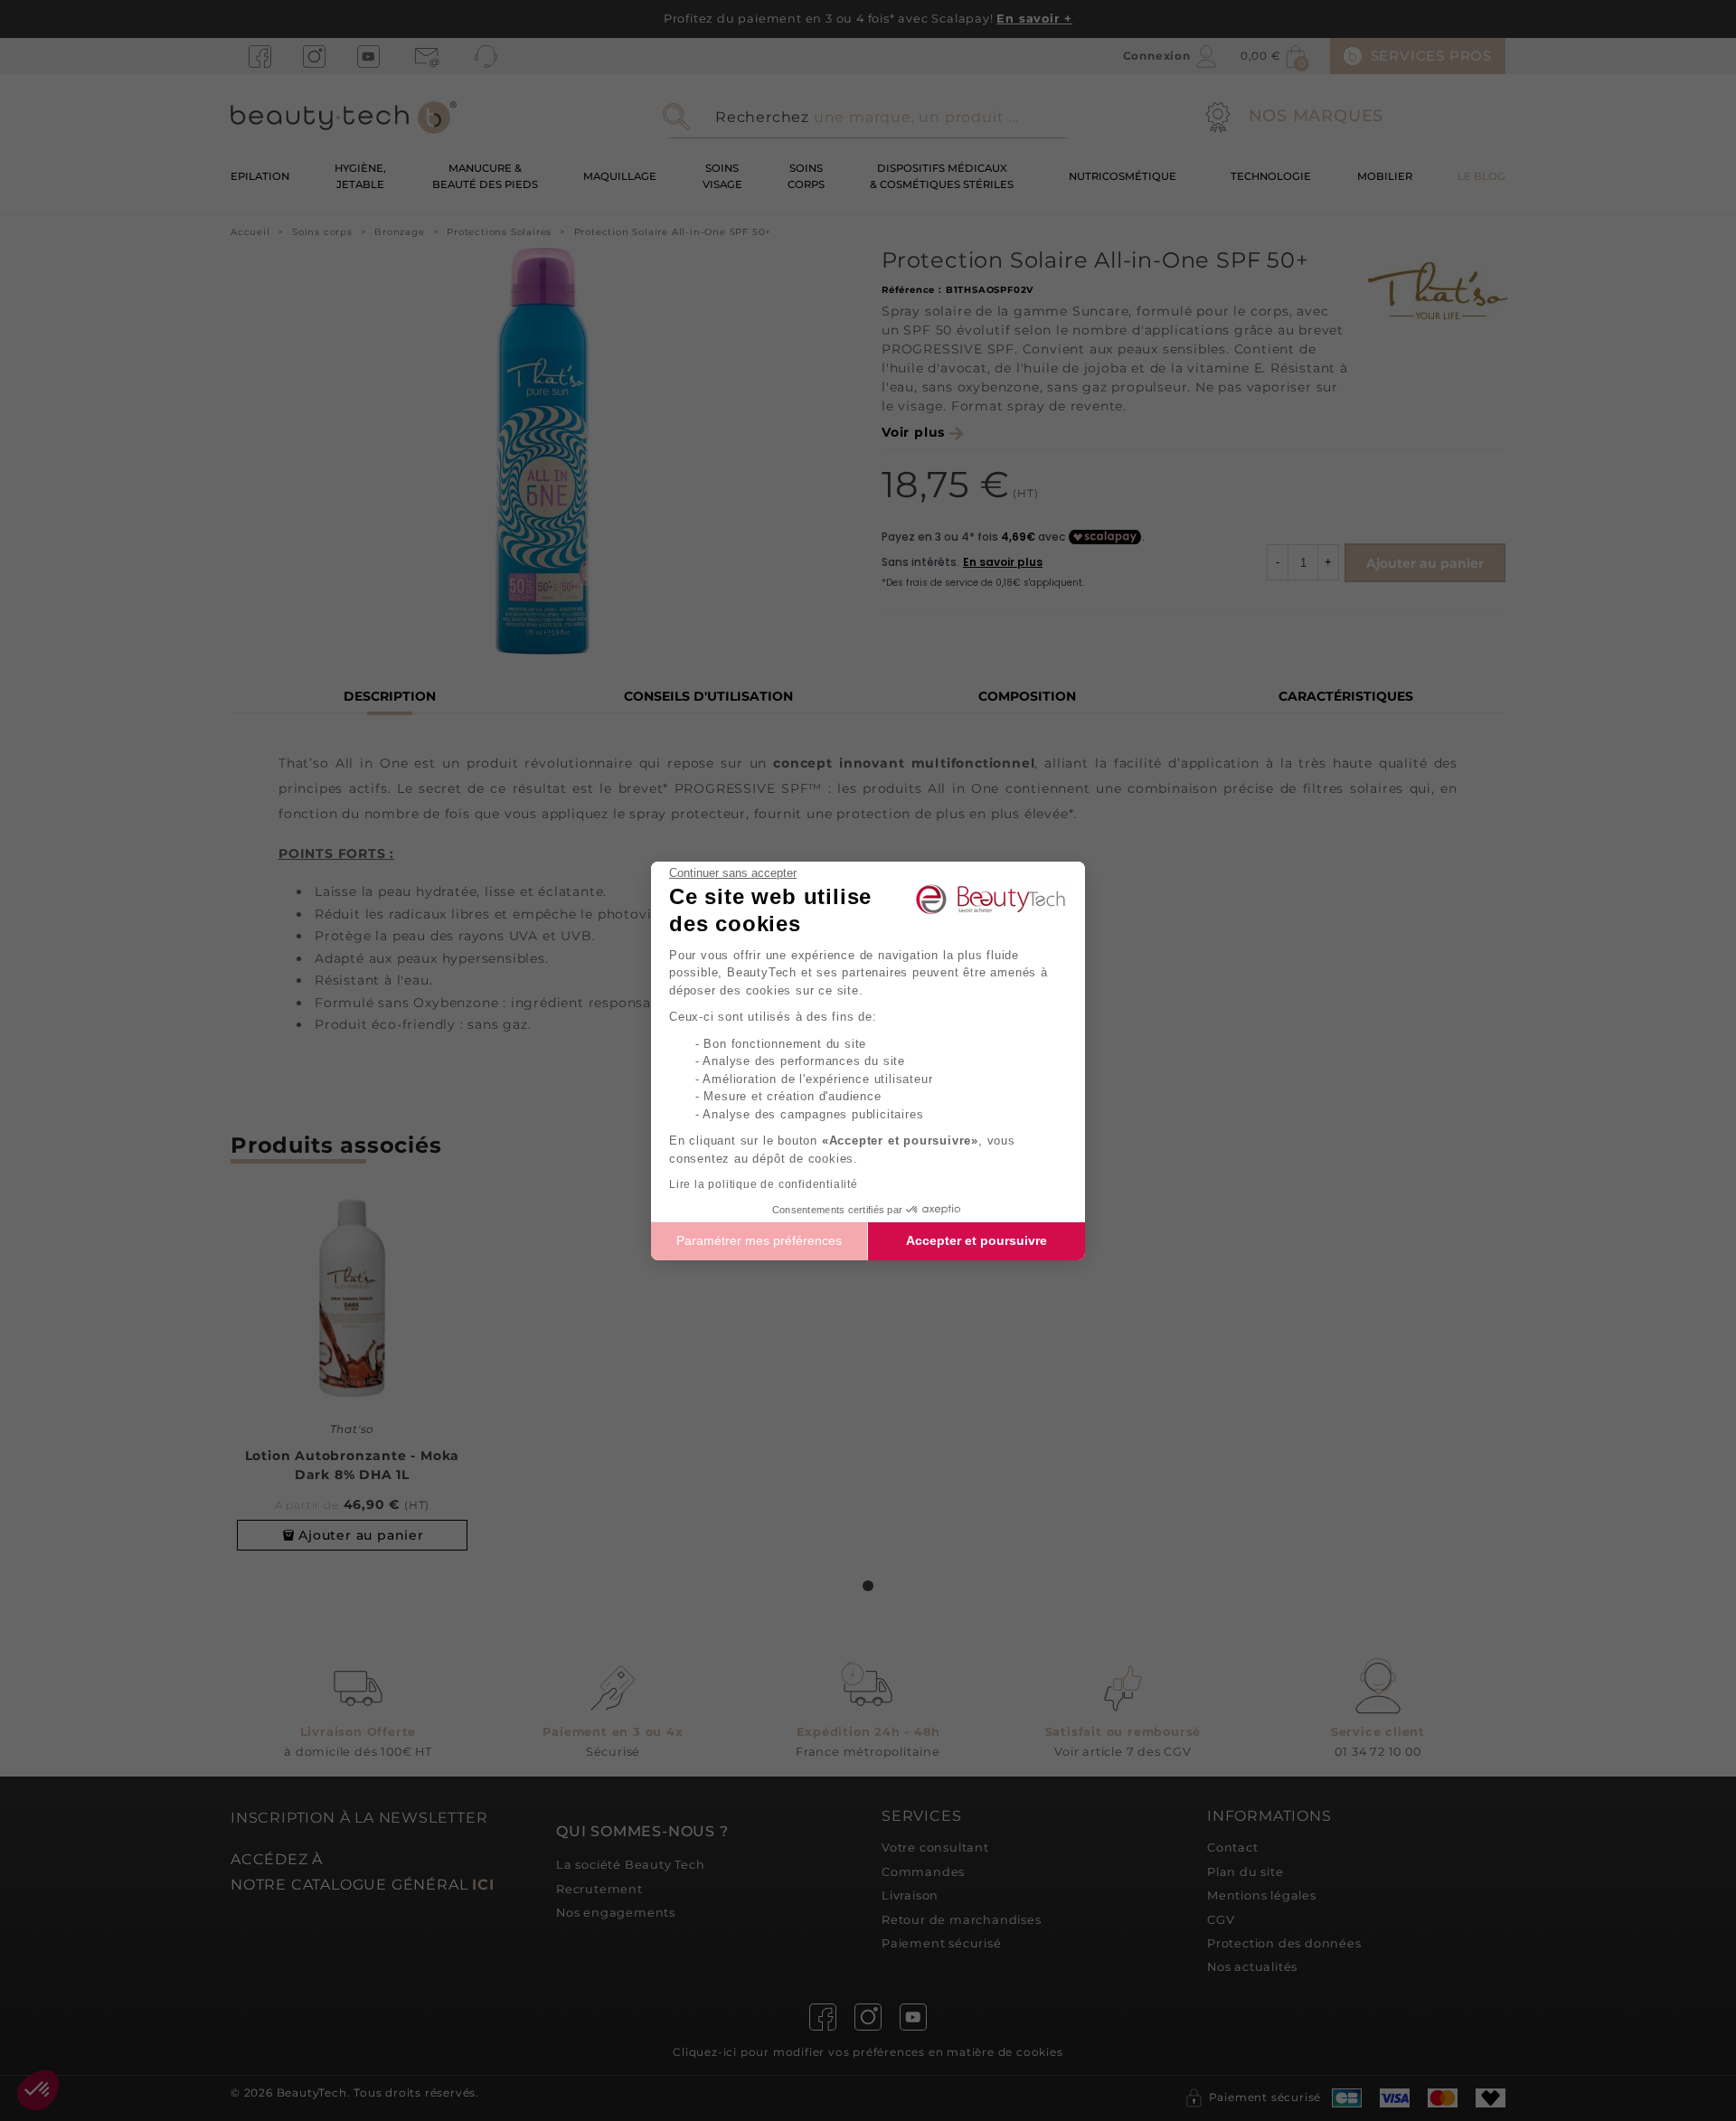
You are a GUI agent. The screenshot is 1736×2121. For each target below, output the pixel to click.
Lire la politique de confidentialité (764, 1184)
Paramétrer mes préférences (759, 1240)
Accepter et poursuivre (976, 1240)
